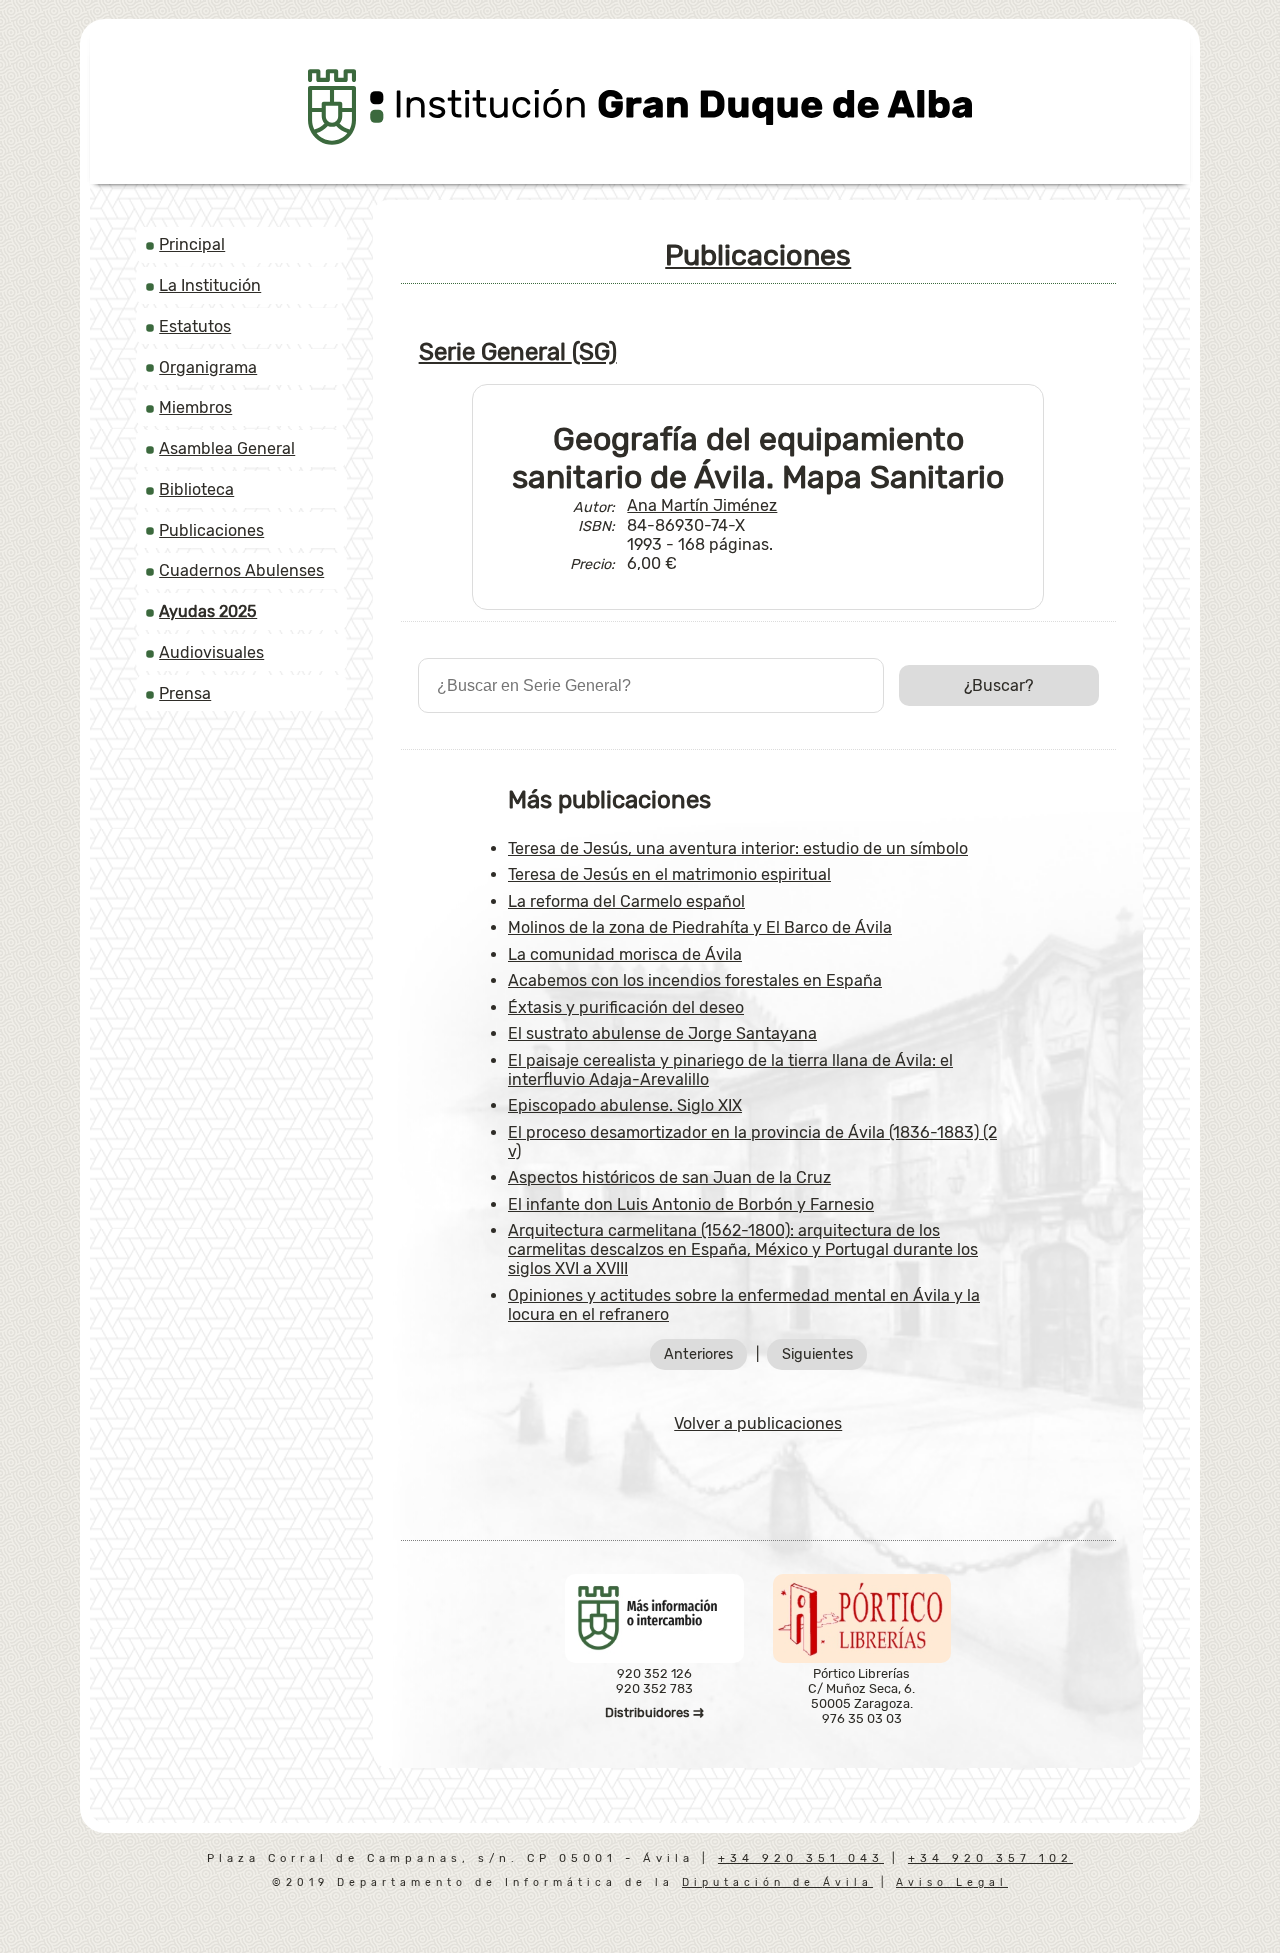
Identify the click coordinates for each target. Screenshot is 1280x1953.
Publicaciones (211, 530)
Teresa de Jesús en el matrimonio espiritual (669, 874)
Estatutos (195, 326)
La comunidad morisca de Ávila (625, 954)
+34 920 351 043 (801, 1858)
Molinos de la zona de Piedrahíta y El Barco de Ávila (700, 927)
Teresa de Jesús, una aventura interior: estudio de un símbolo (738, 848)
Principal (192, 244)
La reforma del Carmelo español (626, 901)
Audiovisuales (211, 652)
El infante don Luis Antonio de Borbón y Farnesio (691, 1204)
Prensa (185, 693)
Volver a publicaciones (758, 1423)
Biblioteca (196, 489)
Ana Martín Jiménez (702, 505)
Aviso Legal (952, 1882)
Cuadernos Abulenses (241, 570)
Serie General (518, 352)
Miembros (195, 407)
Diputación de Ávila (777, 1882)
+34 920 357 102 (990, 1858)
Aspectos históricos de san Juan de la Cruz (669, 1177)
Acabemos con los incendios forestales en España (695, 980)
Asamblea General (227, 448)
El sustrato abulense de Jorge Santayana (662, 1033)
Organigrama (208, 367)
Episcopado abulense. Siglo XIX (625, 1105)
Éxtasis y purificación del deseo (626, 1007)
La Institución (210, 285)
